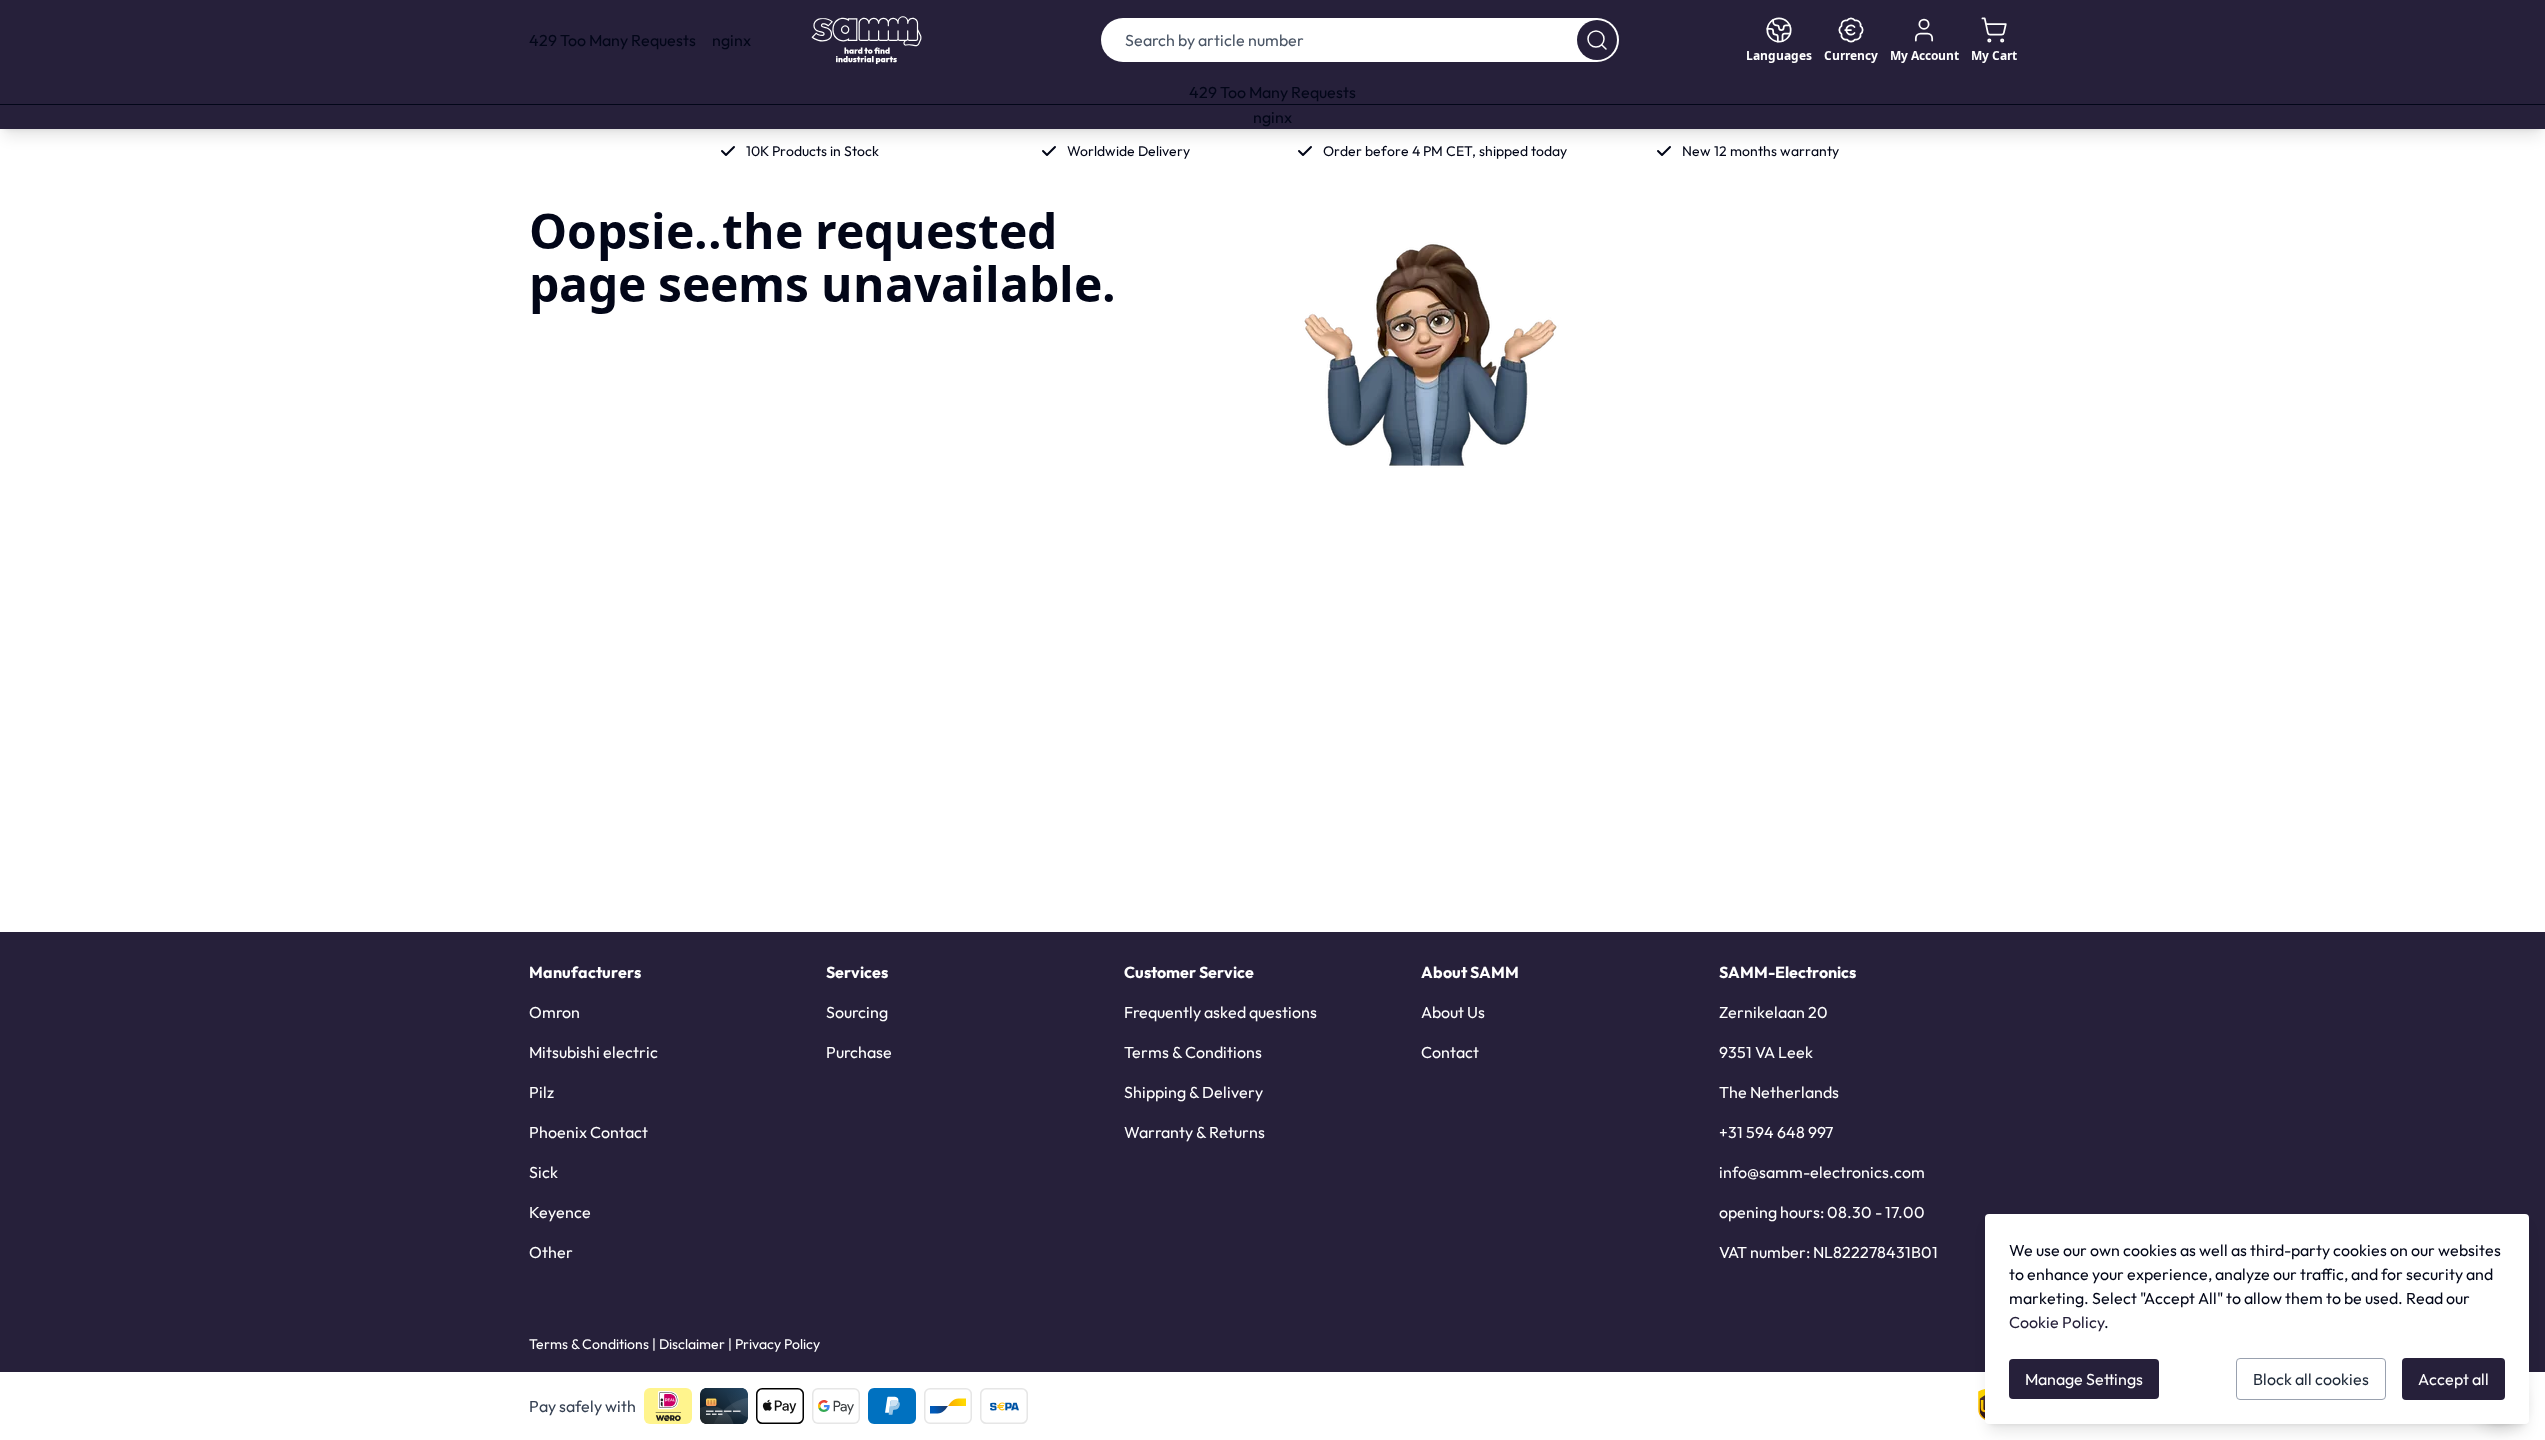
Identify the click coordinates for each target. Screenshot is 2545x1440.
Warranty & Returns (1194, 1132)
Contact (1450, 1052)
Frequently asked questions (1220, 1012)
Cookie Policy (2056, 1322)
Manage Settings (2084, 1379)
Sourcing (857, 1012)
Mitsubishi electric (593, 1052)
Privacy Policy (777, 1344)
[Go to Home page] (866, 40)
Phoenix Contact (588, 1132)
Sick (543, 1172)
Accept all (2453, 1379)
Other (551, 1252)
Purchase (859, 1052)
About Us (1453, 1012)
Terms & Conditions (1193, 1052)
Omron (554, 1012)
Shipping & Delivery (1193, 1092)
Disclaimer (692, 1344)
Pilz (541, 1092)
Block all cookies (2311, 1379)
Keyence (560, 1212)
